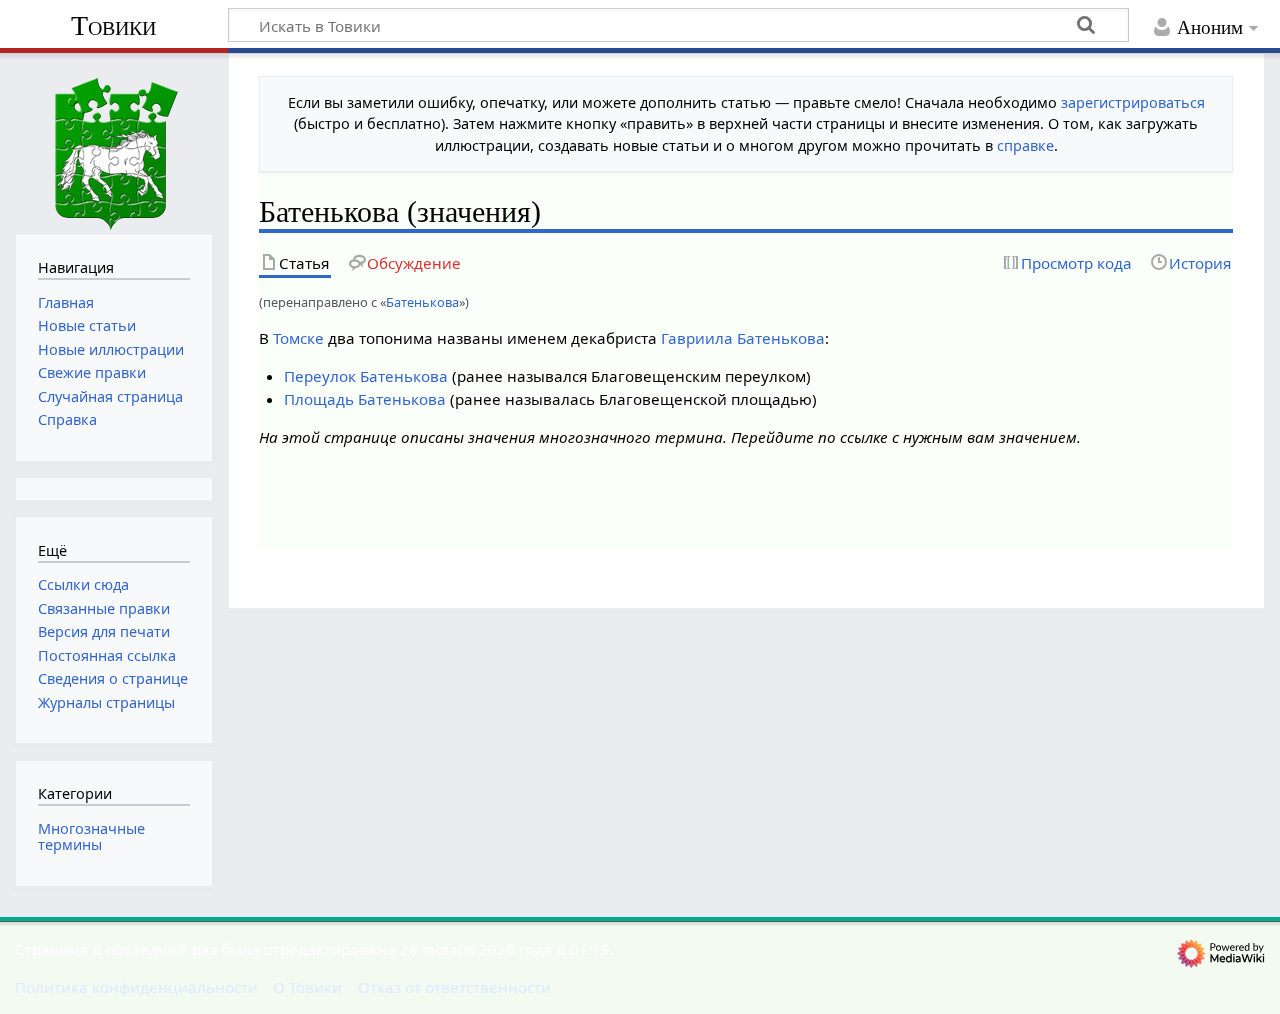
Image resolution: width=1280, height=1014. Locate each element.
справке (1025, 145)
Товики (113, 25)
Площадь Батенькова (365, 399)
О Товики (307, 987)
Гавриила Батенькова (743, 338)
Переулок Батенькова (366, 376)
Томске (298, 338)
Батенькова (422, 302)
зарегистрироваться (1133, 102)
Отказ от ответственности (454, 987)
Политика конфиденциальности (136, 987)
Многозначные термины (91, 836)
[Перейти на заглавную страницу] (114, 141)
